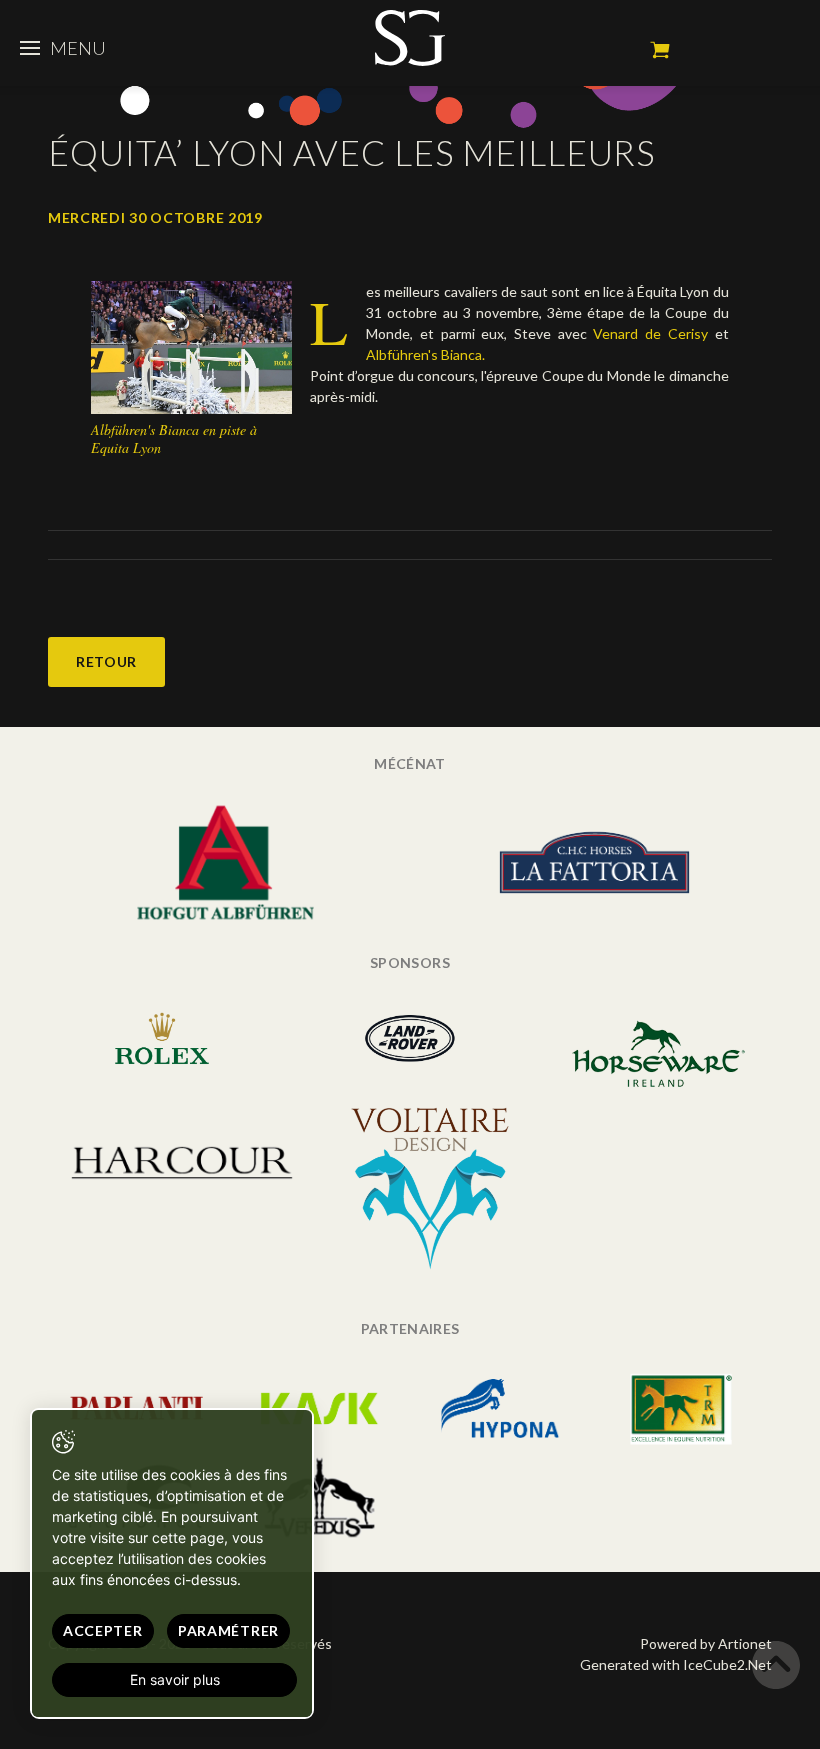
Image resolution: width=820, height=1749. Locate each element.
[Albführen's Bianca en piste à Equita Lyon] (191, 345)
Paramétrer (228, 1630)
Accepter (103, 1630)
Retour (106, 661)
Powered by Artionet (706, 1643)
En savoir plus (175, 1679)
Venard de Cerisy (650, 333)
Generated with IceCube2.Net (676, 1664)
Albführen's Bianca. (425, 354)
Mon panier (660, 50)
